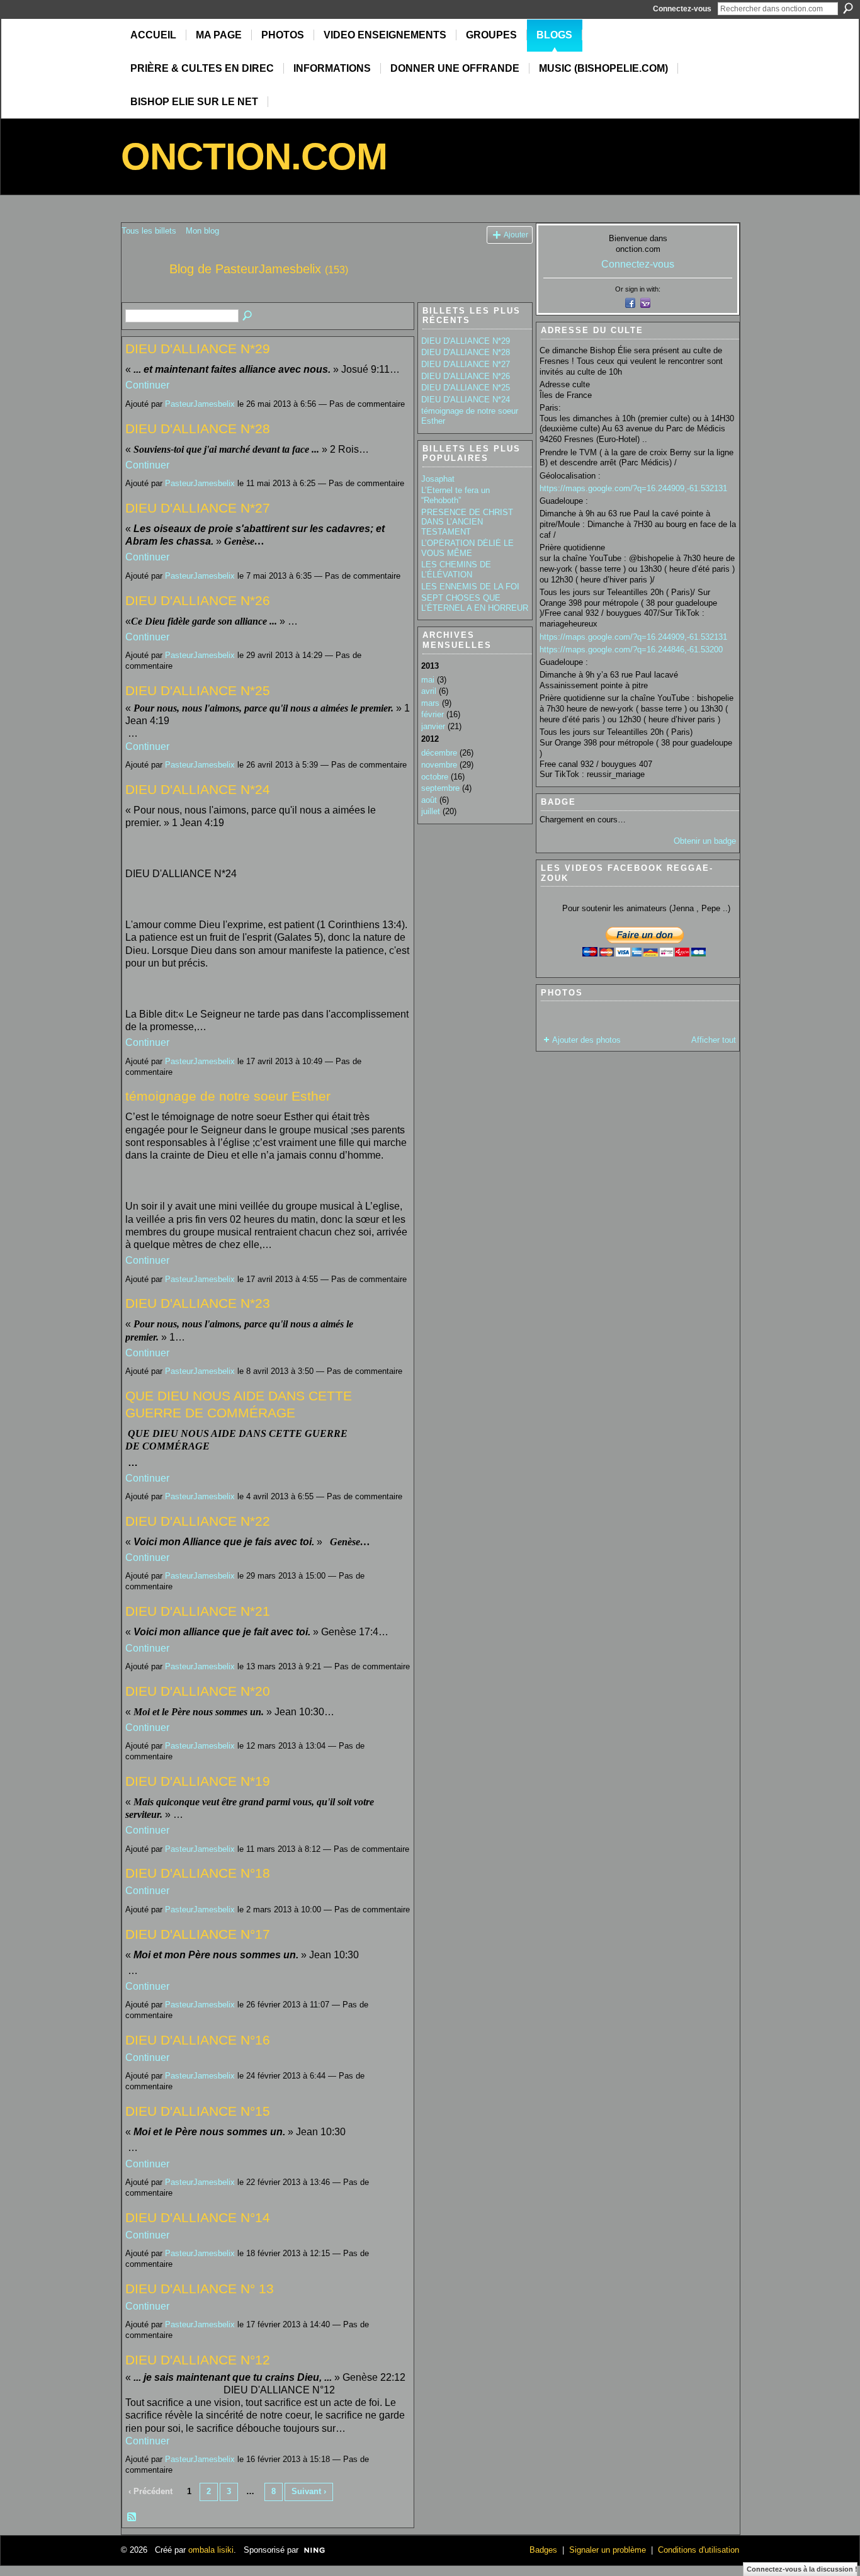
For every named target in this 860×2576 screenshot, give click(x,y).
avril (429, 691)
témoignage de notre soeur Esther (228, 1096)
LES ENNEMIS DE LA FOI (470, 587)
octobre (435, 777)
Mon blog (202, 231)
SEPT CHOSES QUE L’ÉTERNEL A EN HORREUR (475, 603)
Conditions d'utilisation (699, 2550)
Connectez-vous (682, 9)
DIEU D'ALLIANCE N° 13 (200, 2289)
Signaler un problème (608, 2550)
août (429, 800)
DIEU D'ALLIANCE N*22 (198, 1521)
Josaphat (438, 479)
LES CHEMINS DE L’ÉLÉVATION (456, 570)
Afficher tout (714, 1040)
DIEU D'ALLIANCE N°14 (198, 2217)
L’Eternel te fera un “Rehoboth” (455, 495)
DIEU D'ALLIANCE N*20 (198, 1691)
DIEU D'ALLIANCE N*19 (198, 1781)
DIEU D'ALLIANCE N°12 (198, 2360)
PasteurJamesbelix (200, 404)
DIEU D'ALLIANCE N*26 (198, 600)
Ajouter (516, 235)
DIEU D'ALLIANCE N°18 (198, 1873)
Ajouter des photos (586, 1040)
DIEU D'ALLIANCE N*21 (198, 1611)
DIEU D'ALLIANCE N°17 (198, 1934)
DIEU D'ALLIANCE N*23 (198, 1303)
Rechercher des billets (248, 316)
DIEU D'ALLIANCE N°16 (198, 2040)
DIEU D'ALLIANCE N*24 (198, 789)
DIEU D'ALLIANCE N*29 (198, 349)
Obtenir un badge (705, 841)
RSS (132, 2517)
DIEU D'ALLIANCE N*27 (198, 508)
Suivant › (309, 2491)
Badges (543, 2550)
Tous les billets (149, 231)
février (433, 714)
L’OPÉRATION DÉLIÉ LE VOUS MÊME (467, 548)
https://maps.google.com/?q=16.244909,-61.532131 (633, 488)
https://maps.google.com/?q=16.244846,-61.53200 (631, 650)
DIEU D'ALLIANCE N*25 (198, 690)
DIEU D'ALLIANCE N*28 (198, 428)
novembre (439, 765)
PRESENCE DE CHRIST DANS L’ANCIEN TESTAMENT (467, 522)
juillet (431, 811)
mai (428, 680)
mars (430, 703)
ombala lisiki (211, 2550)
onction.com (254, 156)
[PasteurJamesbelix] (142, 296)
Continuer (147, 385)
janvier (433, 726)
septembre (440, 788)
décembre (439, 753)
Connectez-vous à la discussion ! (802, 2569)
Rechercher (848, 8)
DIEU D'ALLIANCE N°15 (198, 2111)
